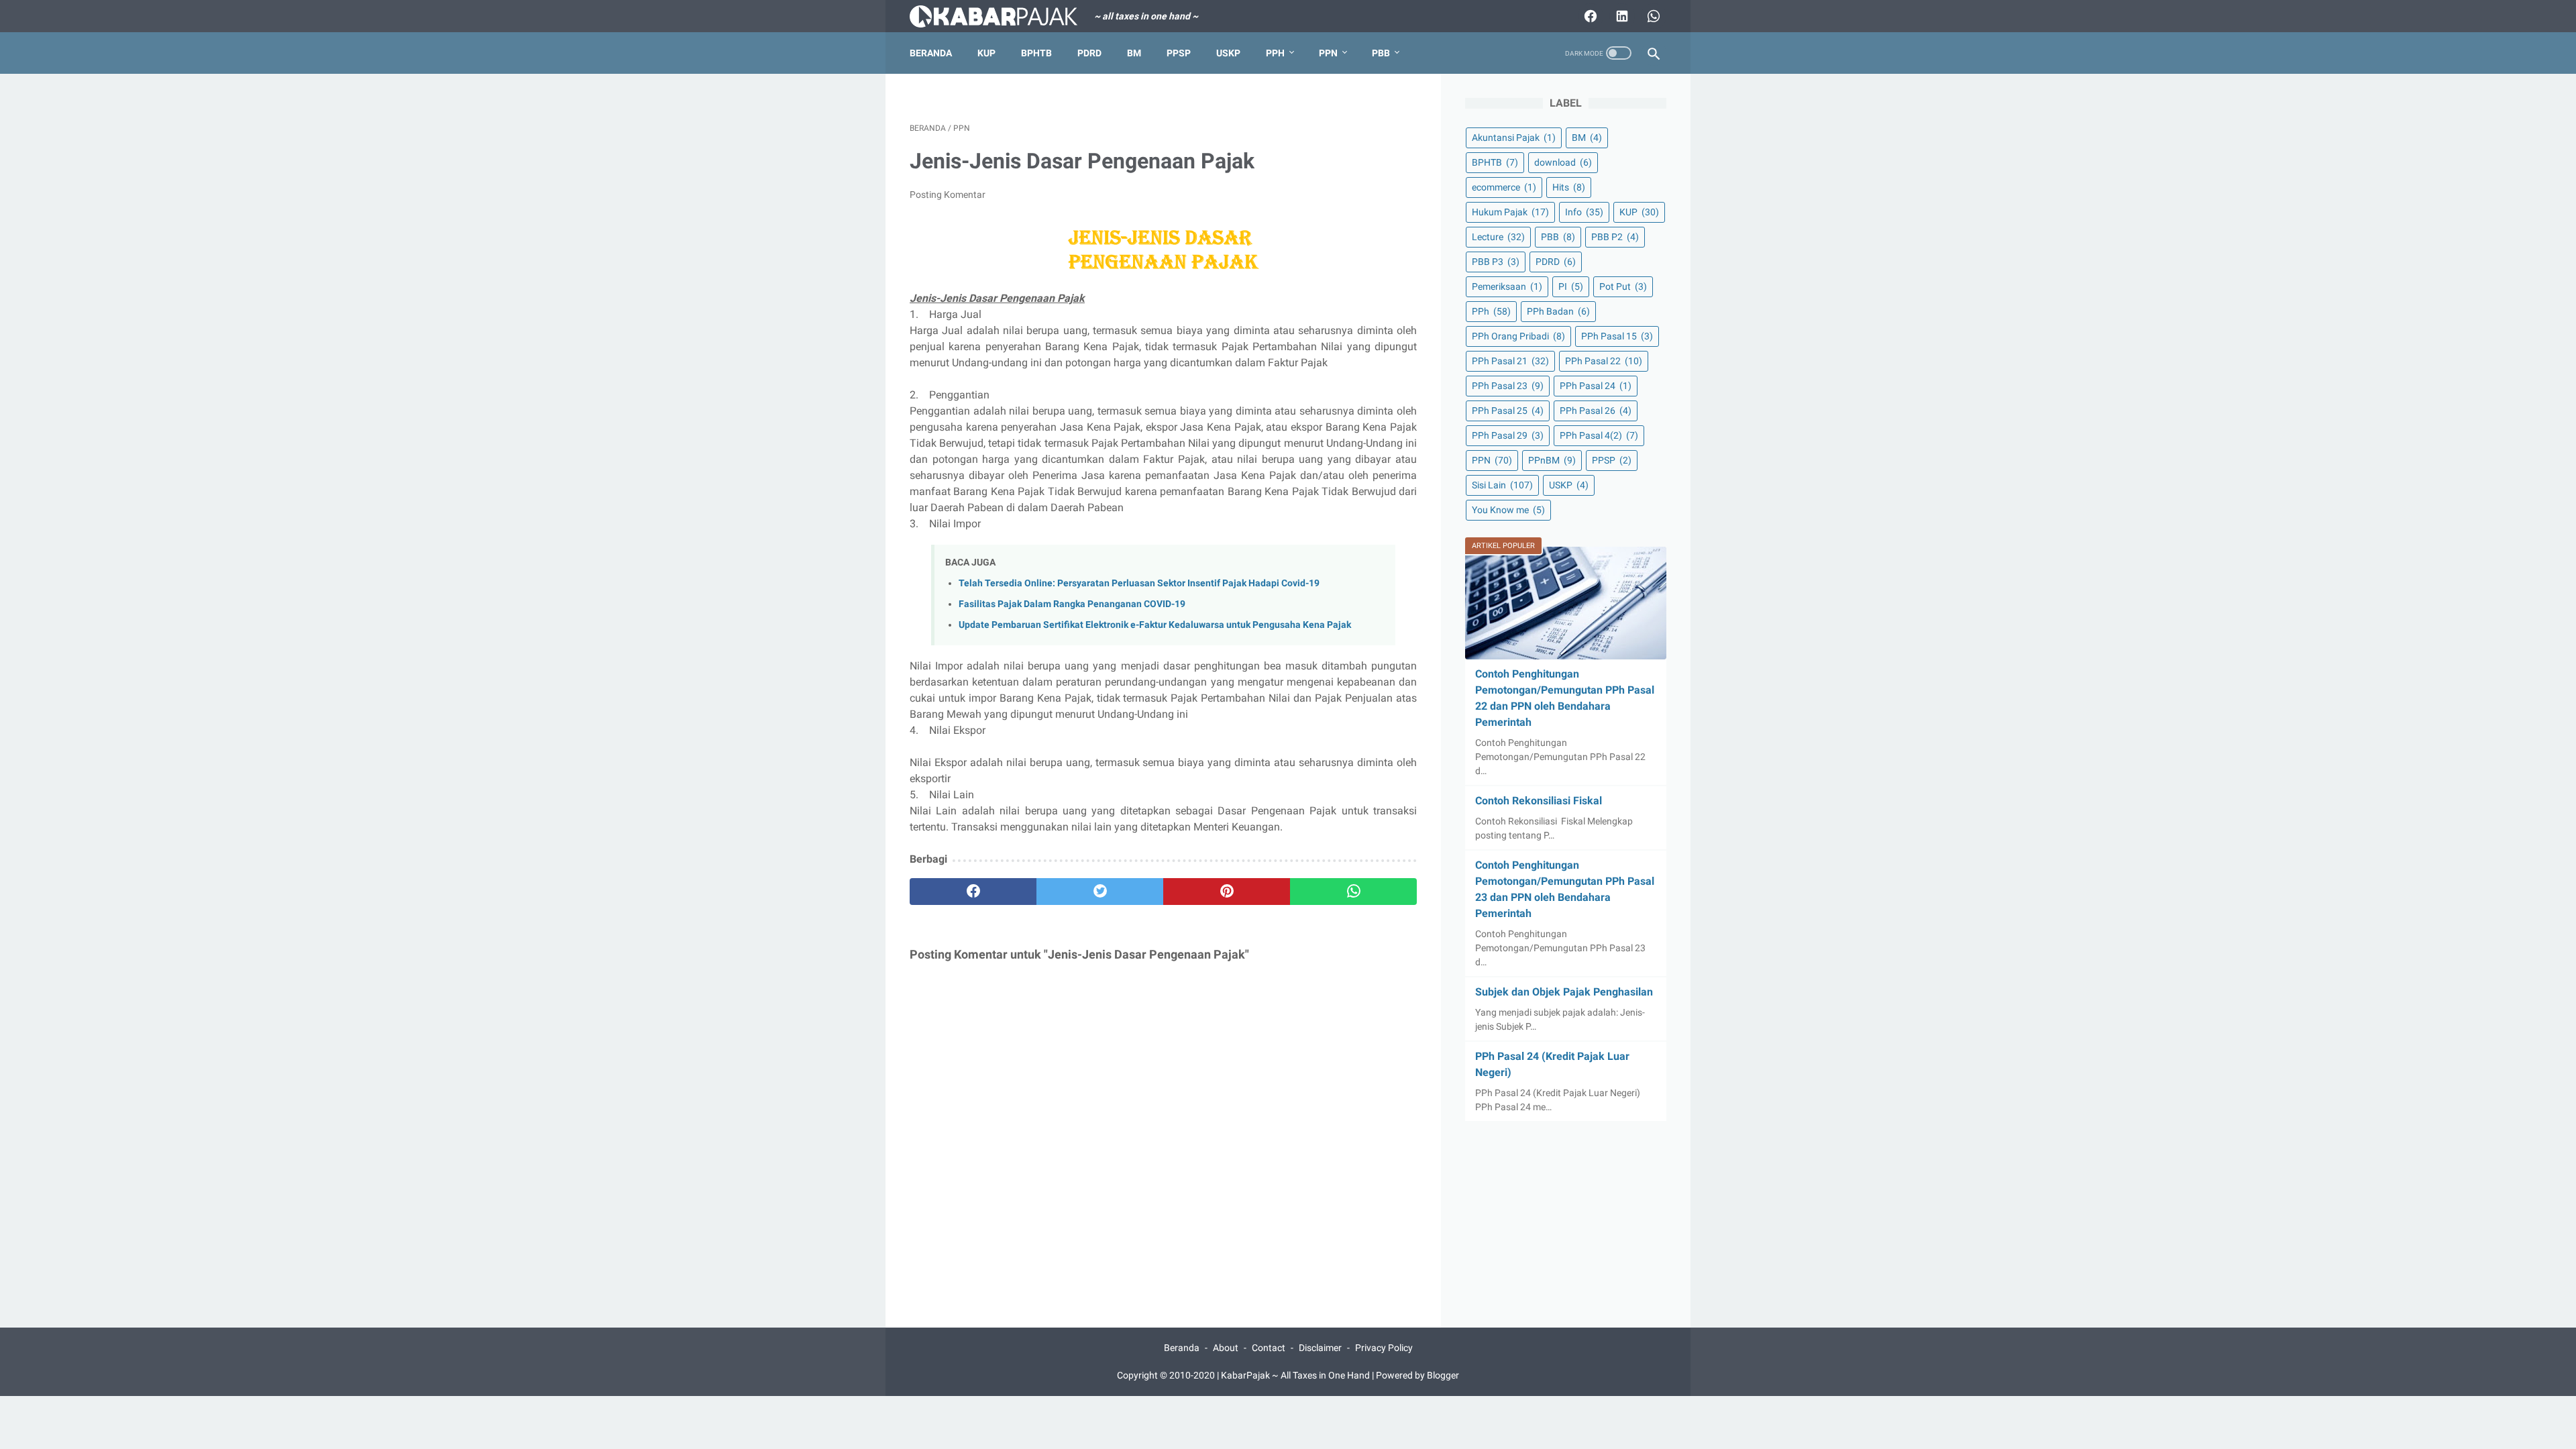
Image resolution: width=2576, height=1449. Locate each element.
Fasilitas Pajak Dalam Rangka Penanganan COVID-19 (1072, 604)
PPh (1275, 53)
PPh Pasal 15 (1617, 336)
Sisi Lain (1502, 485)
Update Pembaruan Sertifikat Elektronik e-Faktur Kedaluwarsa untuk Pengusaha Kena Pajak (1155, 625)
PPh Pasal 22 (1604, 361)
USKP (1228, 53)
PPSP (1179, 53)
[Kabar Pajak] (1002, 16)
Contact (1269, 1348)
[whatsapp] (1353, 892)
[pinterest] (1227, 892)
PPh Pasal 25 (1508, 411)
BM (1134, 53)
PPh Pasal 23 (1508, 386)
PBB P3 (1496, 262)
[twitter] (1100, 892)
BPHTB (1036, 53)
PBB (1381, 53)
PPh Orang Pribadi (1518, 336)
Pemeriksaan (1507, 286)
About (1226, 1348)
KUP (986, 53)
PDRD (1089, 53)
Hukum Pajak (1510, 212)
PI (1571, 286)
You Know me (1508, 510)
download (1563, 162)
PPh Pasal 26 (1596, 411)
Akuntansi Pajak (1514, 138)
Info (1584, 212)
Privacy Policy (1384, 1348)
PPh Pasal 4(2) (1599, 435)
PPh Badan (1558, 311)
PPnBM (1552, 460)
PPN (1328, 53)
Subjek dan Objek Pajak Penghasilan (1564, 992)
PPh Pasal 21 (1510, 361)
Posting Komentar (948, 195)
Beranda (931, 53)
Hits (1569, 187)
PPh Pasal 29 (1508, 435)
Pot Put (1623, 286)
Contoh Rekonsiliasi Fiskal (1539, 801)
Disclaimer (1320, 1348)
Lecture (1498, 237)
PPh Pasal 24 (1596, 386)
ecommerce (1504, 187)
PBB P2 (1615, 237)
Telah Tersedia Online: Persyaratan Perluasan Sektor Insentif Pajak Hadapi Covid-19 (1139, 583)
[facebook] (973, 892)
